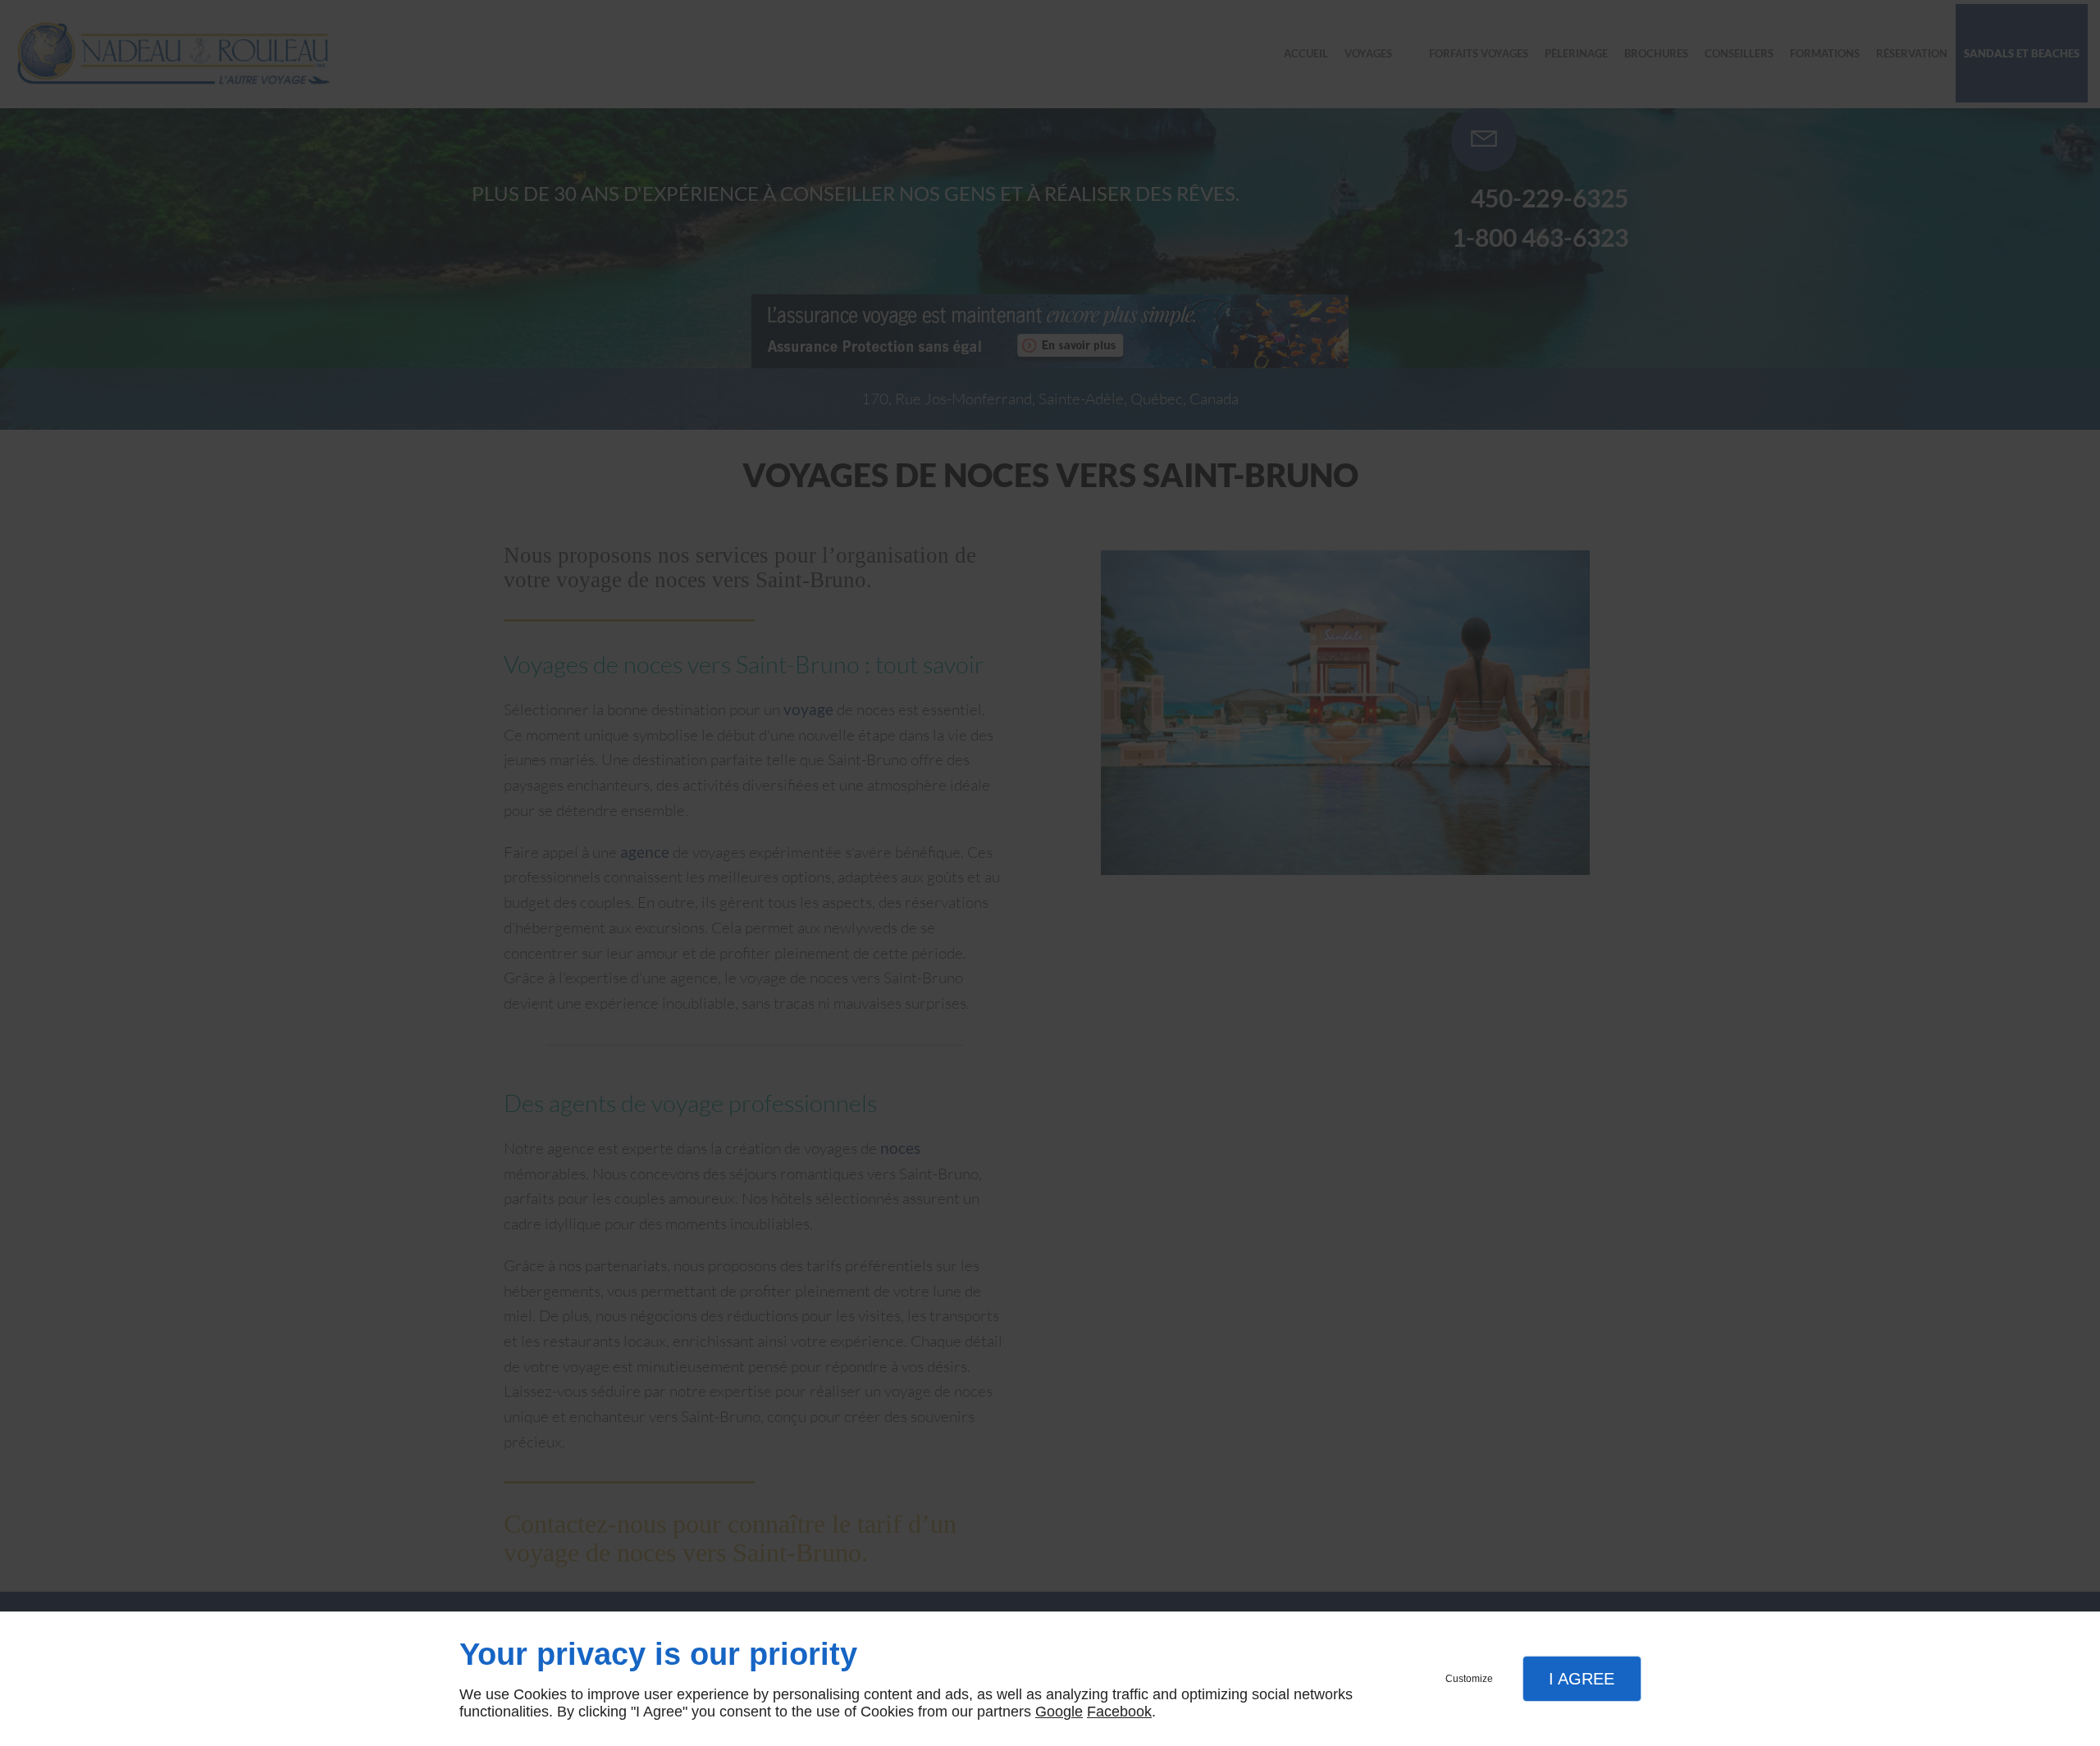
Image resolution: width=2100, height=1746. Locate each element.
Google (1059, 1712)
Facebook (1119, 1712)
